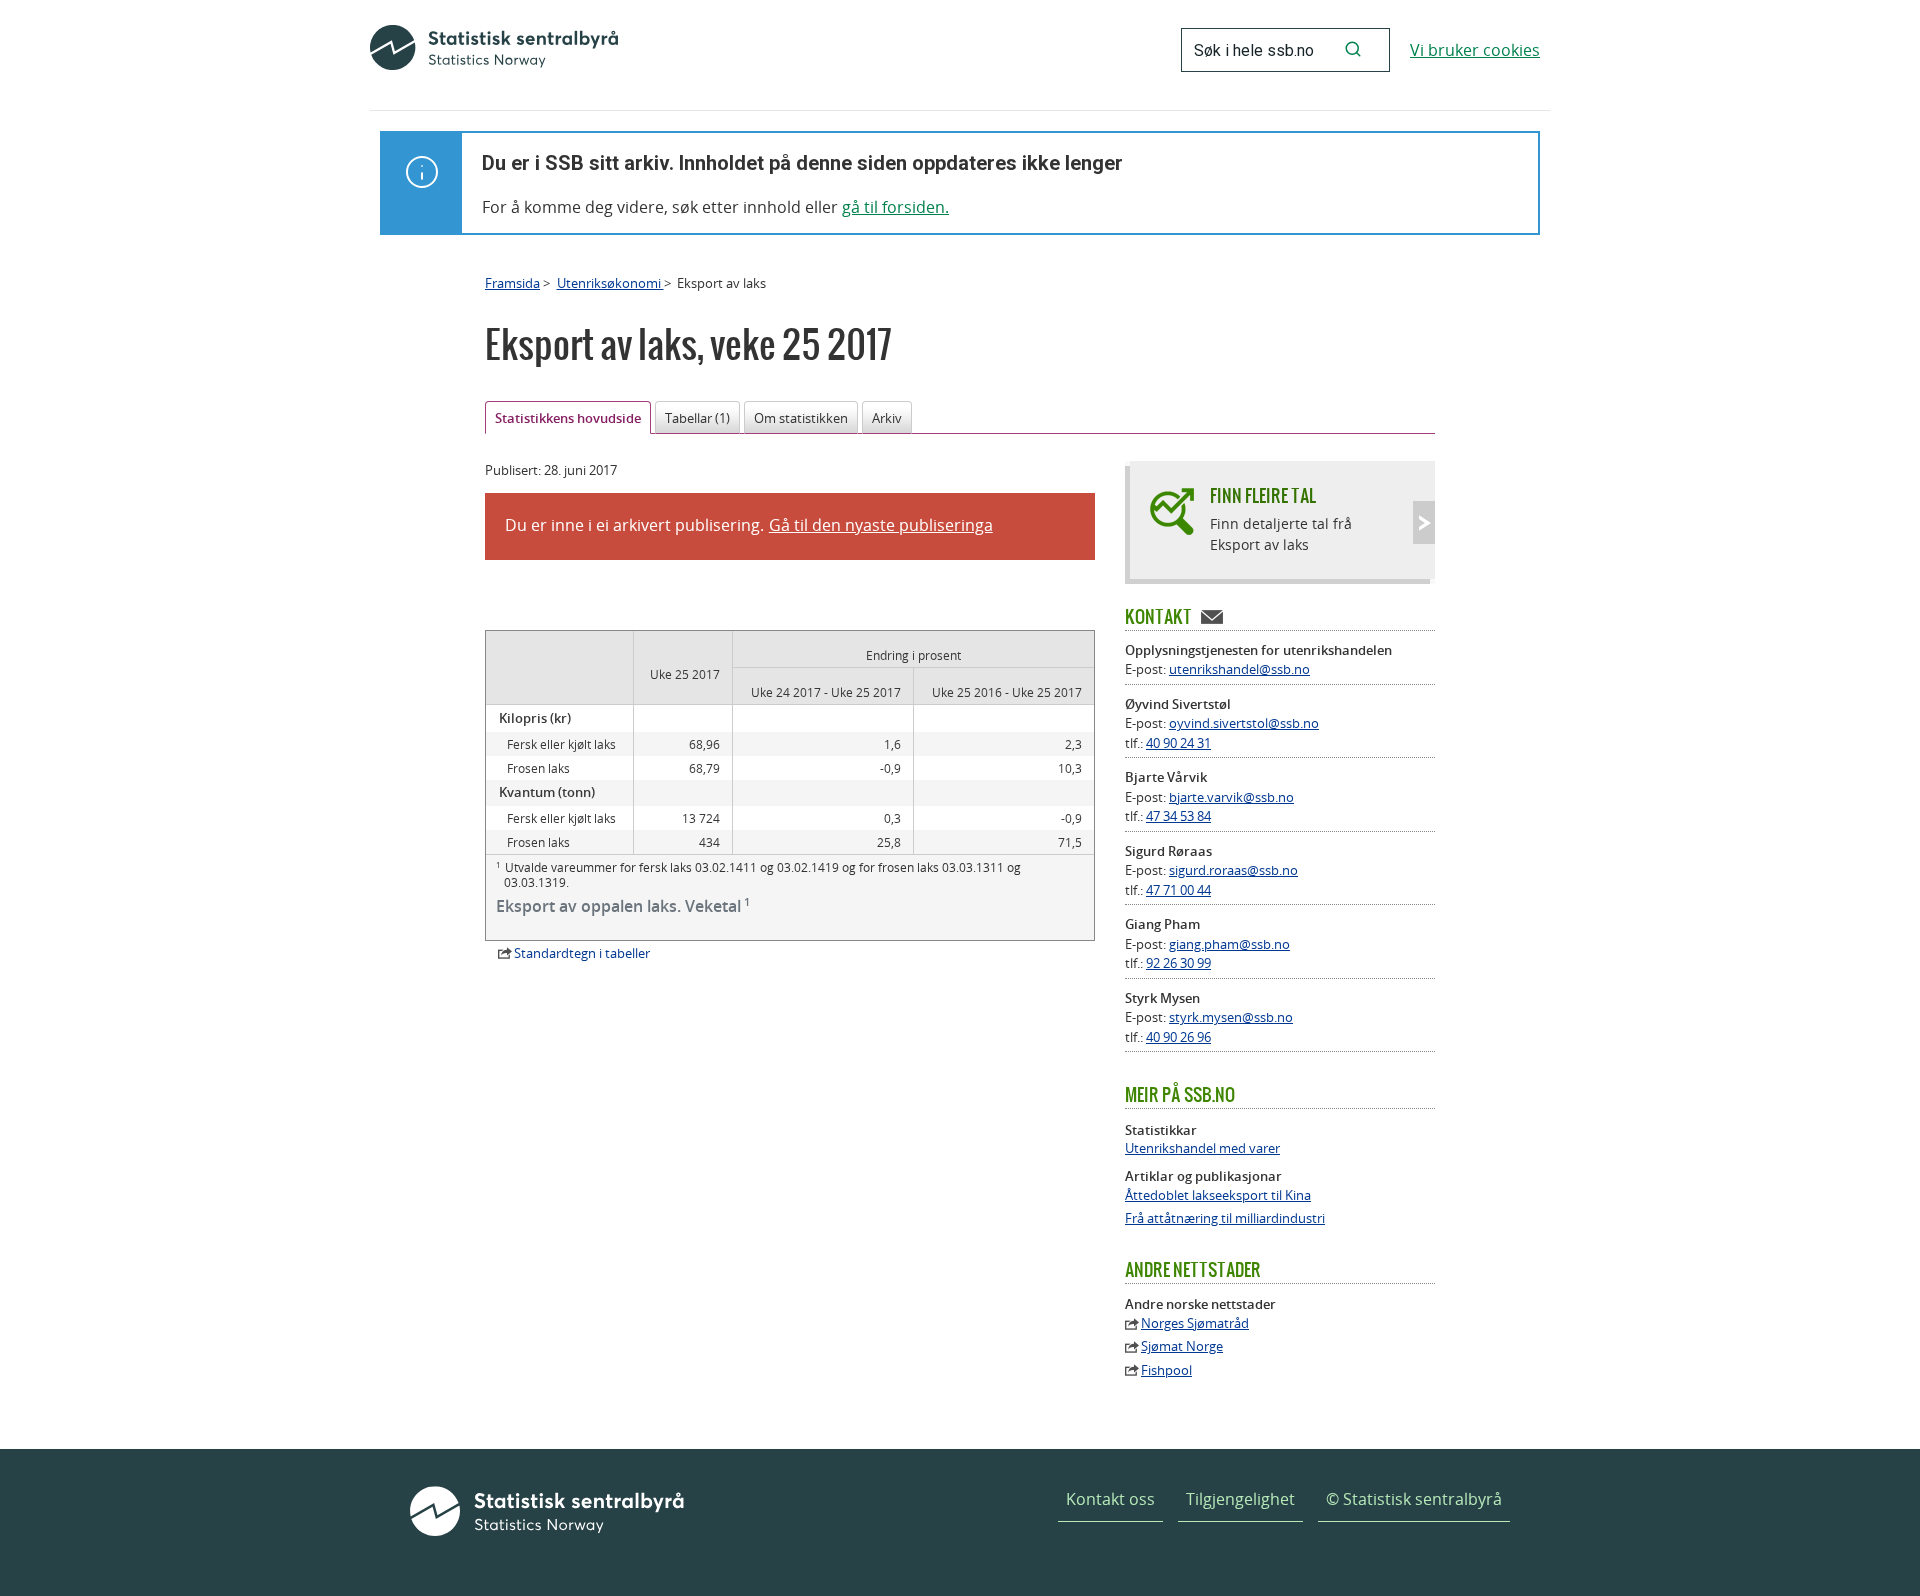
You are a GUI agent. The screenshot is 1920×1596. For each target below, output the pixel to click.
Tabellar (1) (697, 418)
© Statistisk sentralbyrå (1414, 1499)
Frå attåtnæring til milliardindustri (1225, 1218)
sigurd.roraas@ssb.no (1233, 870)
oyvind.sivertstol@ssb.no (1244, 723)
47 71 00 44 (1178, 890)
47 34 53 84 (1178, 816)
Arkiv (887, 418)
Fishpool (1166, 1370)
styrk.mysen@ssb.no (1231, 1017)
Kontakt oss (1110, 1499)
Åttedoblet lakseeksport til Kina (1218, 1195)
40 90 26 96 (1178, 1037)
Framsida (512, 283)
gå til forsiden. (895, 207)
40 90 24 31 (1178, 743)
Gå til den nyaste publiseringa (881, 525)
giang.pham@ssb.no (1229, 944)
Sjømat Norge (1182, 1346)
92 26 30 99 (1178, 963)
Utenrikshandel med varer (1202, 1148)
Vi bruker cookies (1475, 50)
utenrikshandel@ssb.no (1239, 669)
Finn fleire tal (1263, 495)
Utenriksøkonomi (610, 283)
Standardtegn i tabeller (582, 953)
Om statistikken (801, 418)
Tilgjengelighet (1240, 1499)
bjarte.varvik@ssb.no (1231, 797)
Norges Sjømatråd (1195, 1323)
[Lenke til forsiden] (494, 50)
